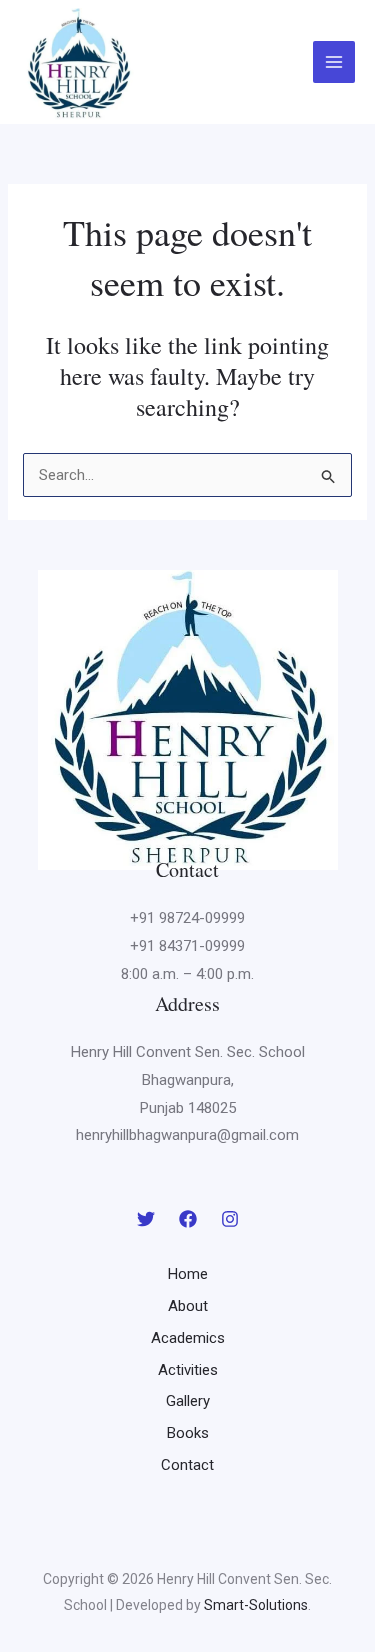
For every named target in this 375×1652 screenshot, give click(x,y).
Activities (188, 1370)
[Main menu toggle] (334, 62)
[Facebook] (188, 1219)
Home (188, 1274)
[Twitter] (146, 1219)
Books (188, 1433)
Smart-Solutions (256, 1605)
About (188, 1306)
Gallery (188, 1401)
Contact (187, 1465)
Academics (188, 1338)
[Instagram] (230, 1219)
